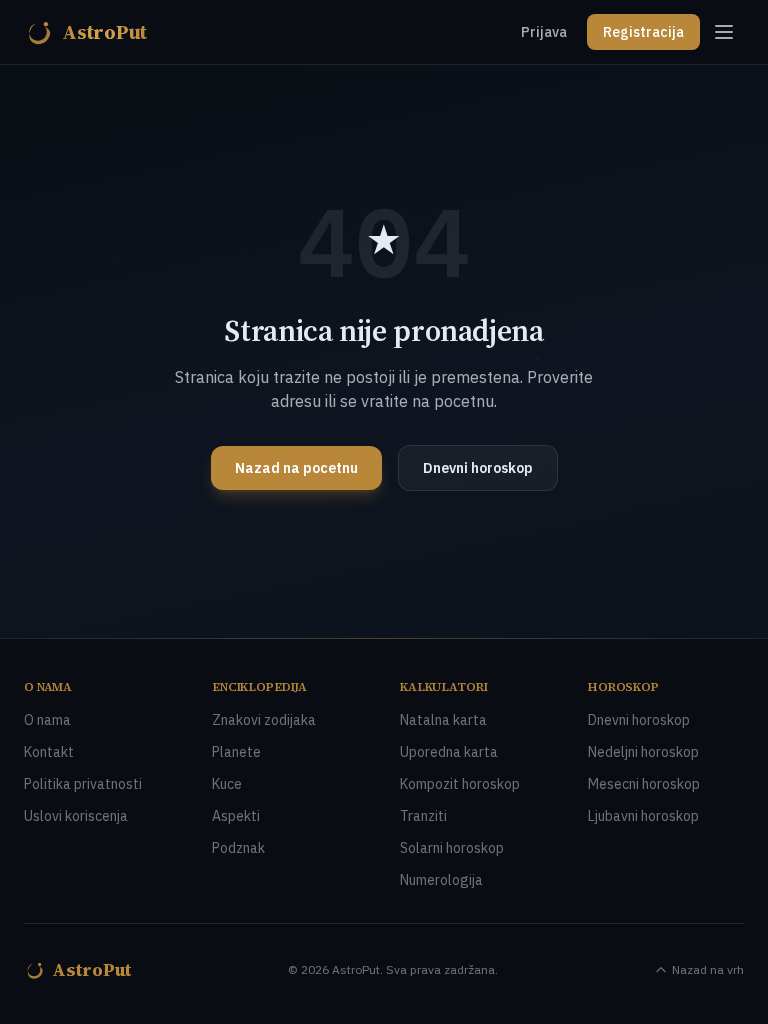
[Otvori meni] (724, 32)
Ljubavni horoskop (643, 816)
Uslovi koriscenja (76, 816)
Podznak (238, 848)
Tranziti (423, 816)
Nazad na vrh (708, 969)
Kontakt (49, 752)
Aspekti (236, 816)
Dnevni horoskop (478, 468)
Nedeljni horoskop (643, 752)
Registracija (643, 32)
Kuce (227, 784)
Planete (236, 752)
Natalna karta (443, 720)
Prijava (544, 32)
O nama (47, 720)
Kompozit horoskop (460, 784)
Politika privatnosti (83, 784)
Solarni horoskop (452, 848)
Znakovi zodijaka (264, 720)
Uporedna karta (449, 752)
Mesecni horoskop (644, 784)
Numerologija (441, 880)
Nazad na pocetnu (296, 468)
